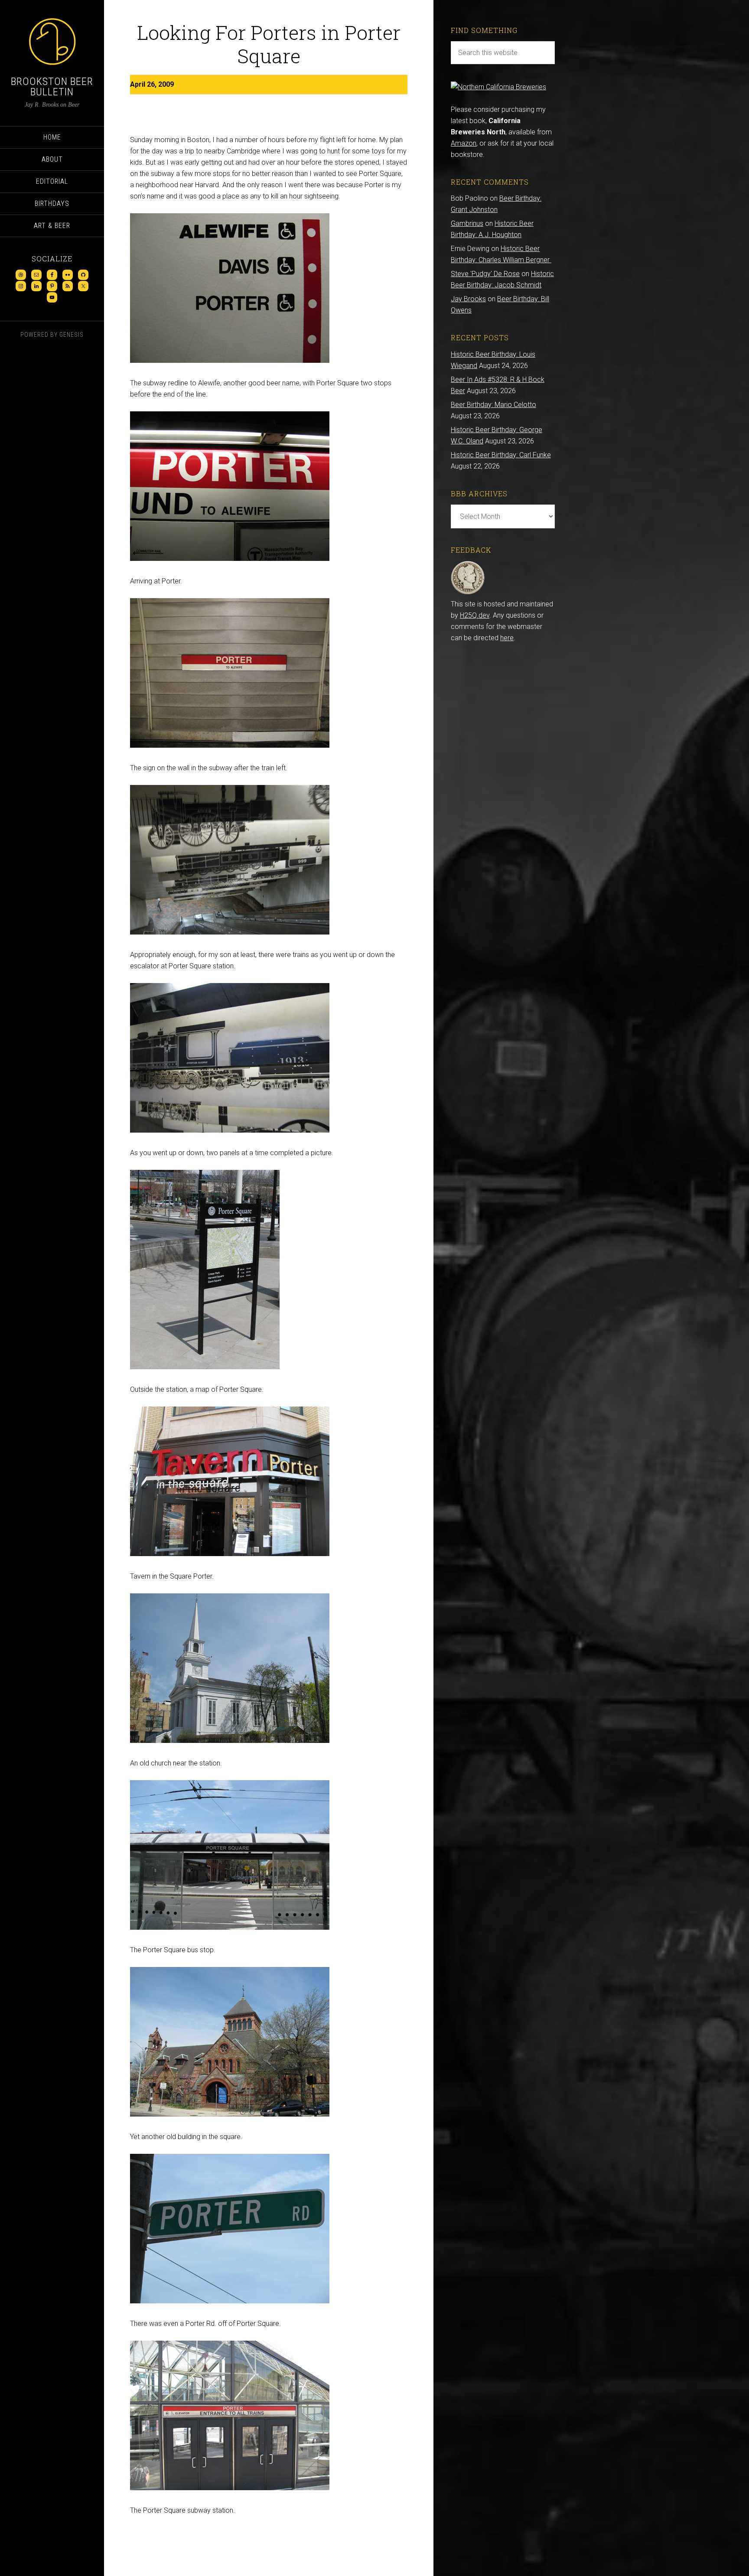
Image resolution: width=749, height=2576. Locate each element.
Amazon (464, 143)
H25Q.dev (475, 615)
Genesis (72, 335)
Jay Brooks (468, 299)
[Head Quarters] (468, 593)
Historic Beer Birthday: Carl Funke (501, 455)
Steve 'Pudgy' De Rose (485, 274)
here (507, 638)
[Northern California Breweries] (498, 87)
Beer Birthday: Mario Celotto (493, 405)
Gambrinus (467, 223)
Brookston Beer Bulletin (52, 87)
